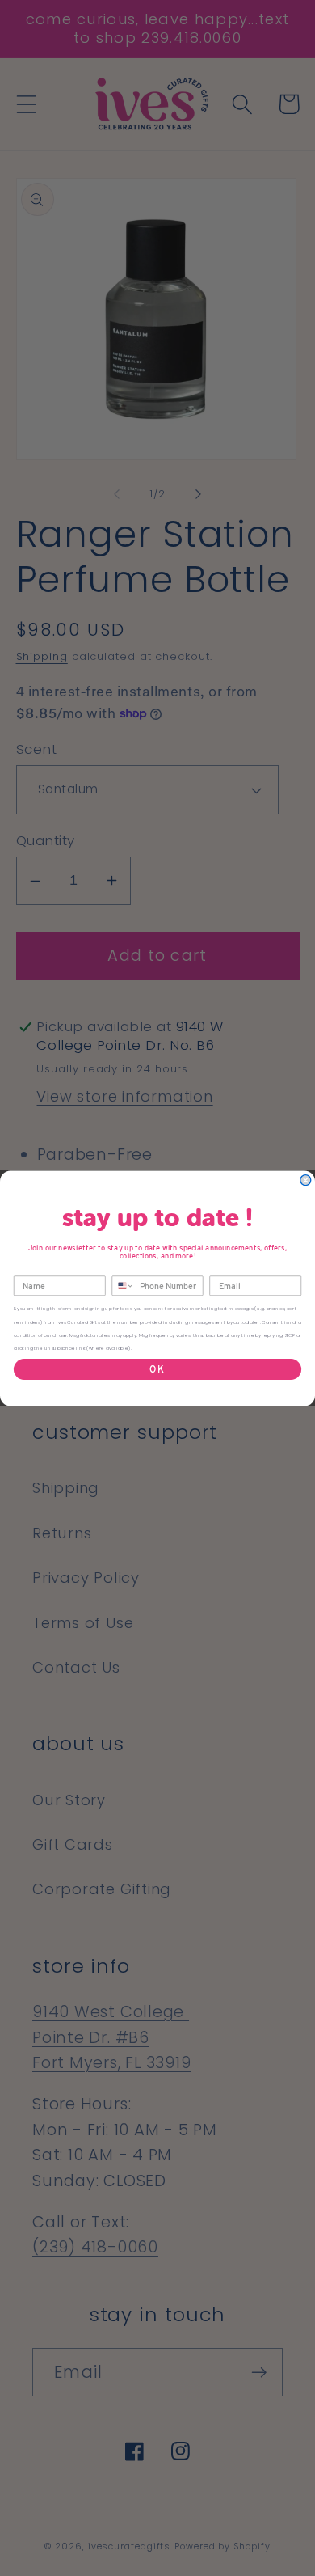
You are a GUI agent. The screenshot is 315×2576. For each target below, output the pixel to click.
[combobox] (123, 1286)
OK (157, 1368)
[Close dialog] (306, 1180)
